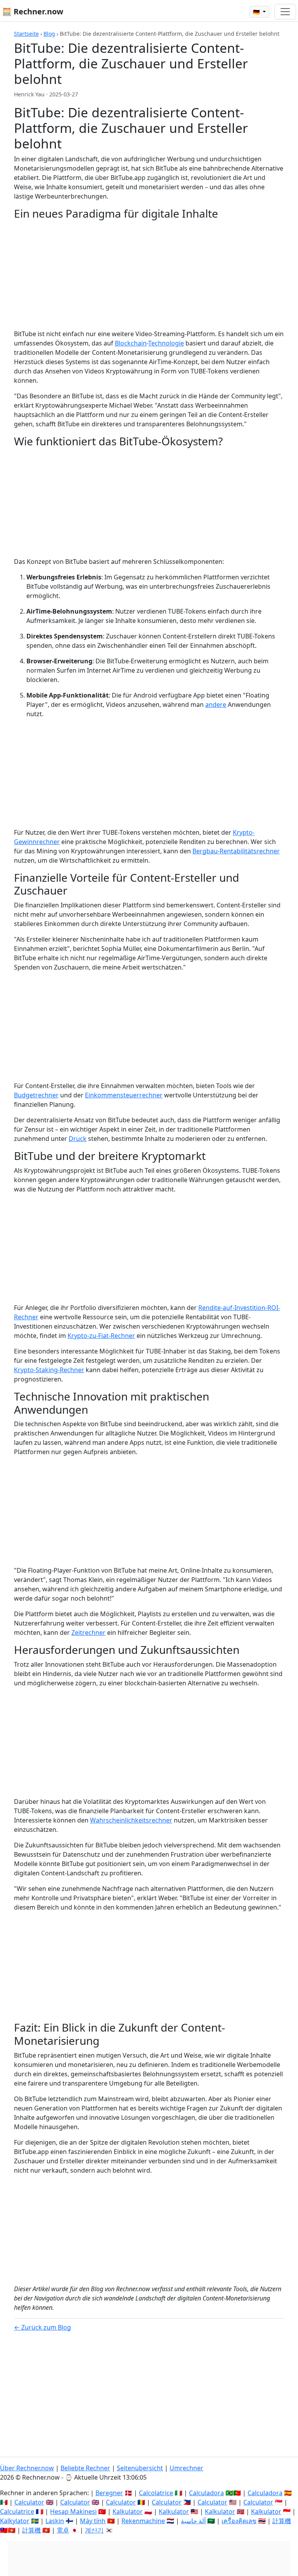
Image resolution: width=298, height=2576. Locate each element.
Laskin (55, 2521)
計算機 (282, 2521)
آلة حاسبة (193, 2521)
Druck (78, 1139)
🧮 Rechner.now (33, 11)
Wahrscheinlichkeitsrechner (131, 1820)
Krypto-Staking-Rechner (49, 1370)
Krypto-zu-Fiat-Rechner (101, 1336)
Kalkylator (15, 2521)
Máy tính (93, 2521)
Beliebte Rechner (85, 2468)
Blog (49, 34)
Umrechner (186, 2468)
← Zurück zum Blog (42, 2327)
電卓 (63, 2530)
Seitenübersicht (140, 2468)
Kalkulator (128, 2511)
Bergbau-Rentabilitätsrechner (236, 851)
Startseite (26, 34)
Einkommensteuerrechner (124, 1095)
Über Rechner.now (27, 2468)
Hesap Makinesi (73, 2511)
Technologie (166, 343)
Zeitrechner (88, 1632)
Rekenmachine (143, 2521)
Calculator (29, 2502)
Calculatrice (17, 2511)
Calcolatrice (156, 2493)
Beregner (109, 2493)
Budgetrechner (36, 1095)
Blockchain (131, 343)
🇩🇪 (257, 12)
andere (216, 705)
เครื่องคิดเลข (239, 2521)
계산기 (94, 2530)
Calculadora (206, 2493)
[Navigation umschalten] (285, 12)
